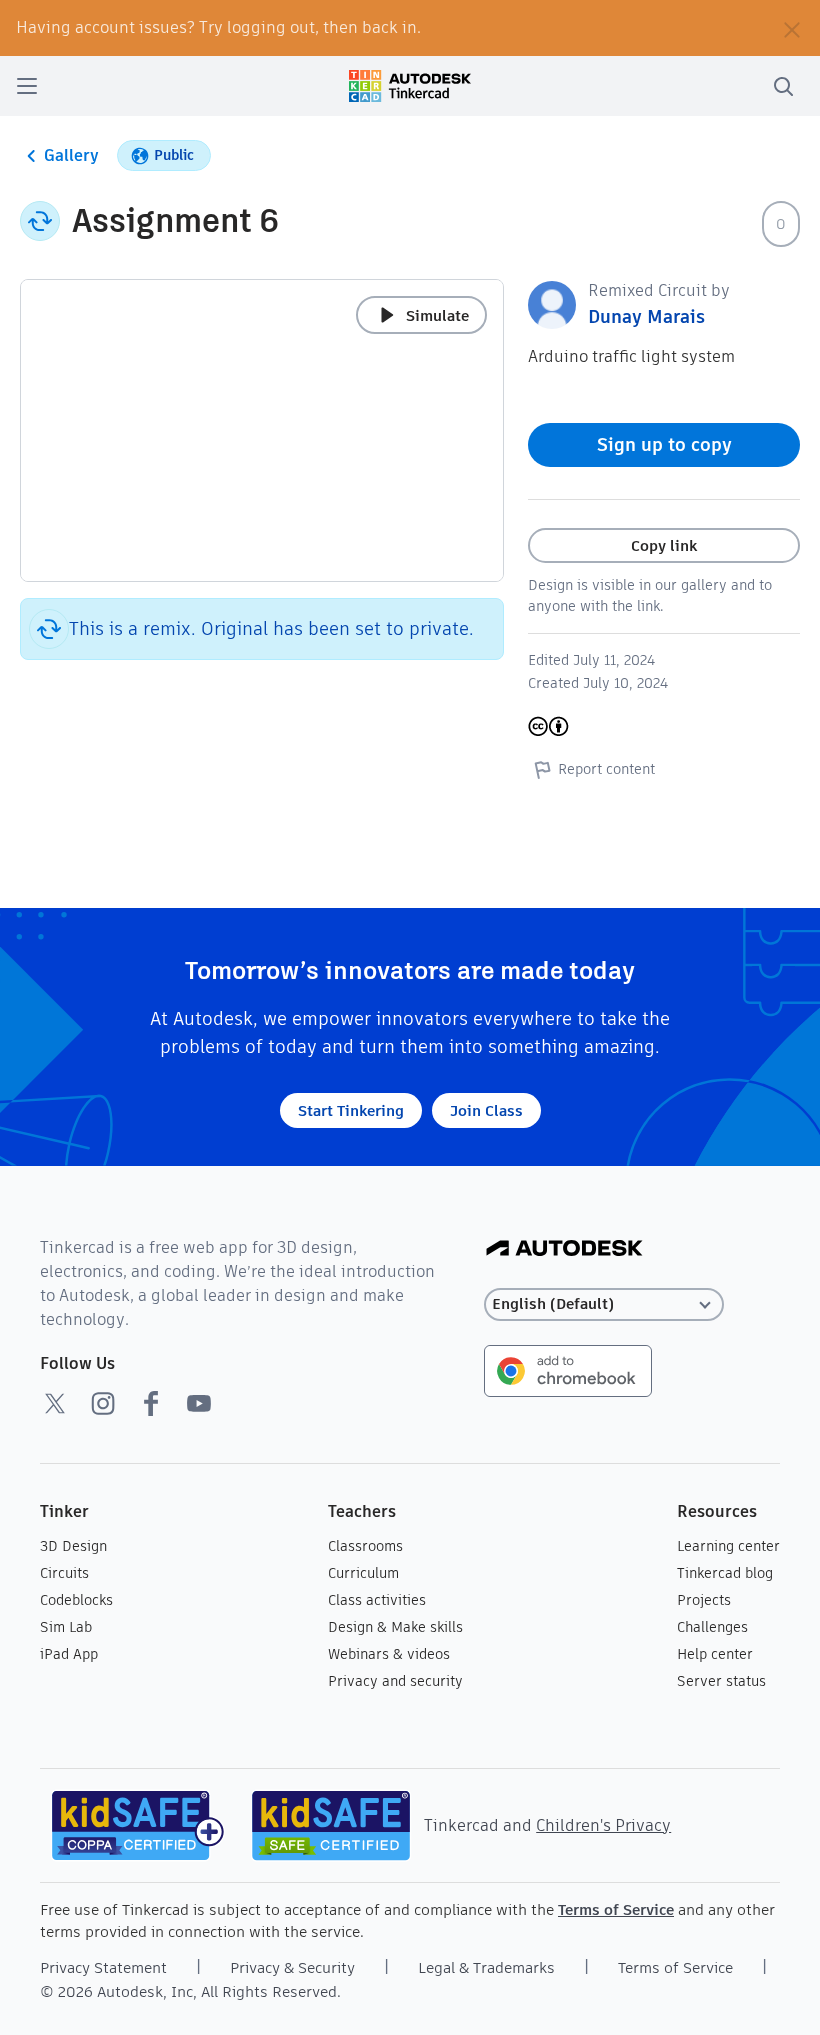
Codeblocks (76, 1600)
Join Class (486, 1110)
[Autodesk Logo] (564, 1249)
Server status (721, 1681)
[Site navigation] (27, 86)
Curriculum (363, 1573)
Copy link (664, 545)
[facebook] (151, 1403)
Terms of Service (616, 1909)
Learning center (728, 1546)
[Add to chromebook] (568, 1369)
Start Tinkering (351, 1110)
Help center (715, 1654)
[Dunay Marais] (552, 303)
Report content (606, 769)
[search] (783, 86)
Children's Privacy (603, 1825)
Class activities (377, 1600)
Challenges (712, 1627)
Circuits (64, 1573)
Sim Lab (66, 1627)
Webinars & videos (389, 1654)
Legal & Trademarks (486, 1967)
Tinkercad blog (725, 1573)
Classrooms (365, 1546)
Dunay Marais (646, 316)
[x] (55, 1403)
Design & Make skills (395, 1627)
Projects (704, 1600)
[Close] (792, 28)
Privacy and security (395, 1681)
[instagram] (103, 1403)
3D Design (73, 1546)
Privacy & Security (292, 1967)
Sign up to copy (664, 444)
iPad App (69, 1654)
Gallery (71, 155)
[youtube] (199, 1403)
